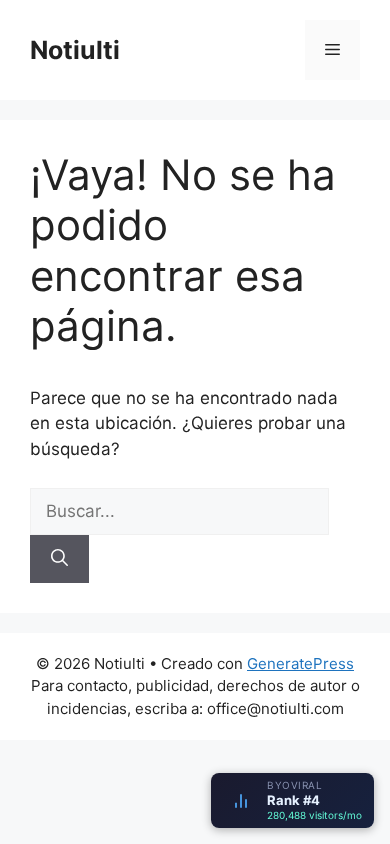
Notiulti (75, 50)
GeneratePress (300, 663)
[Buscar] (59, 559)
